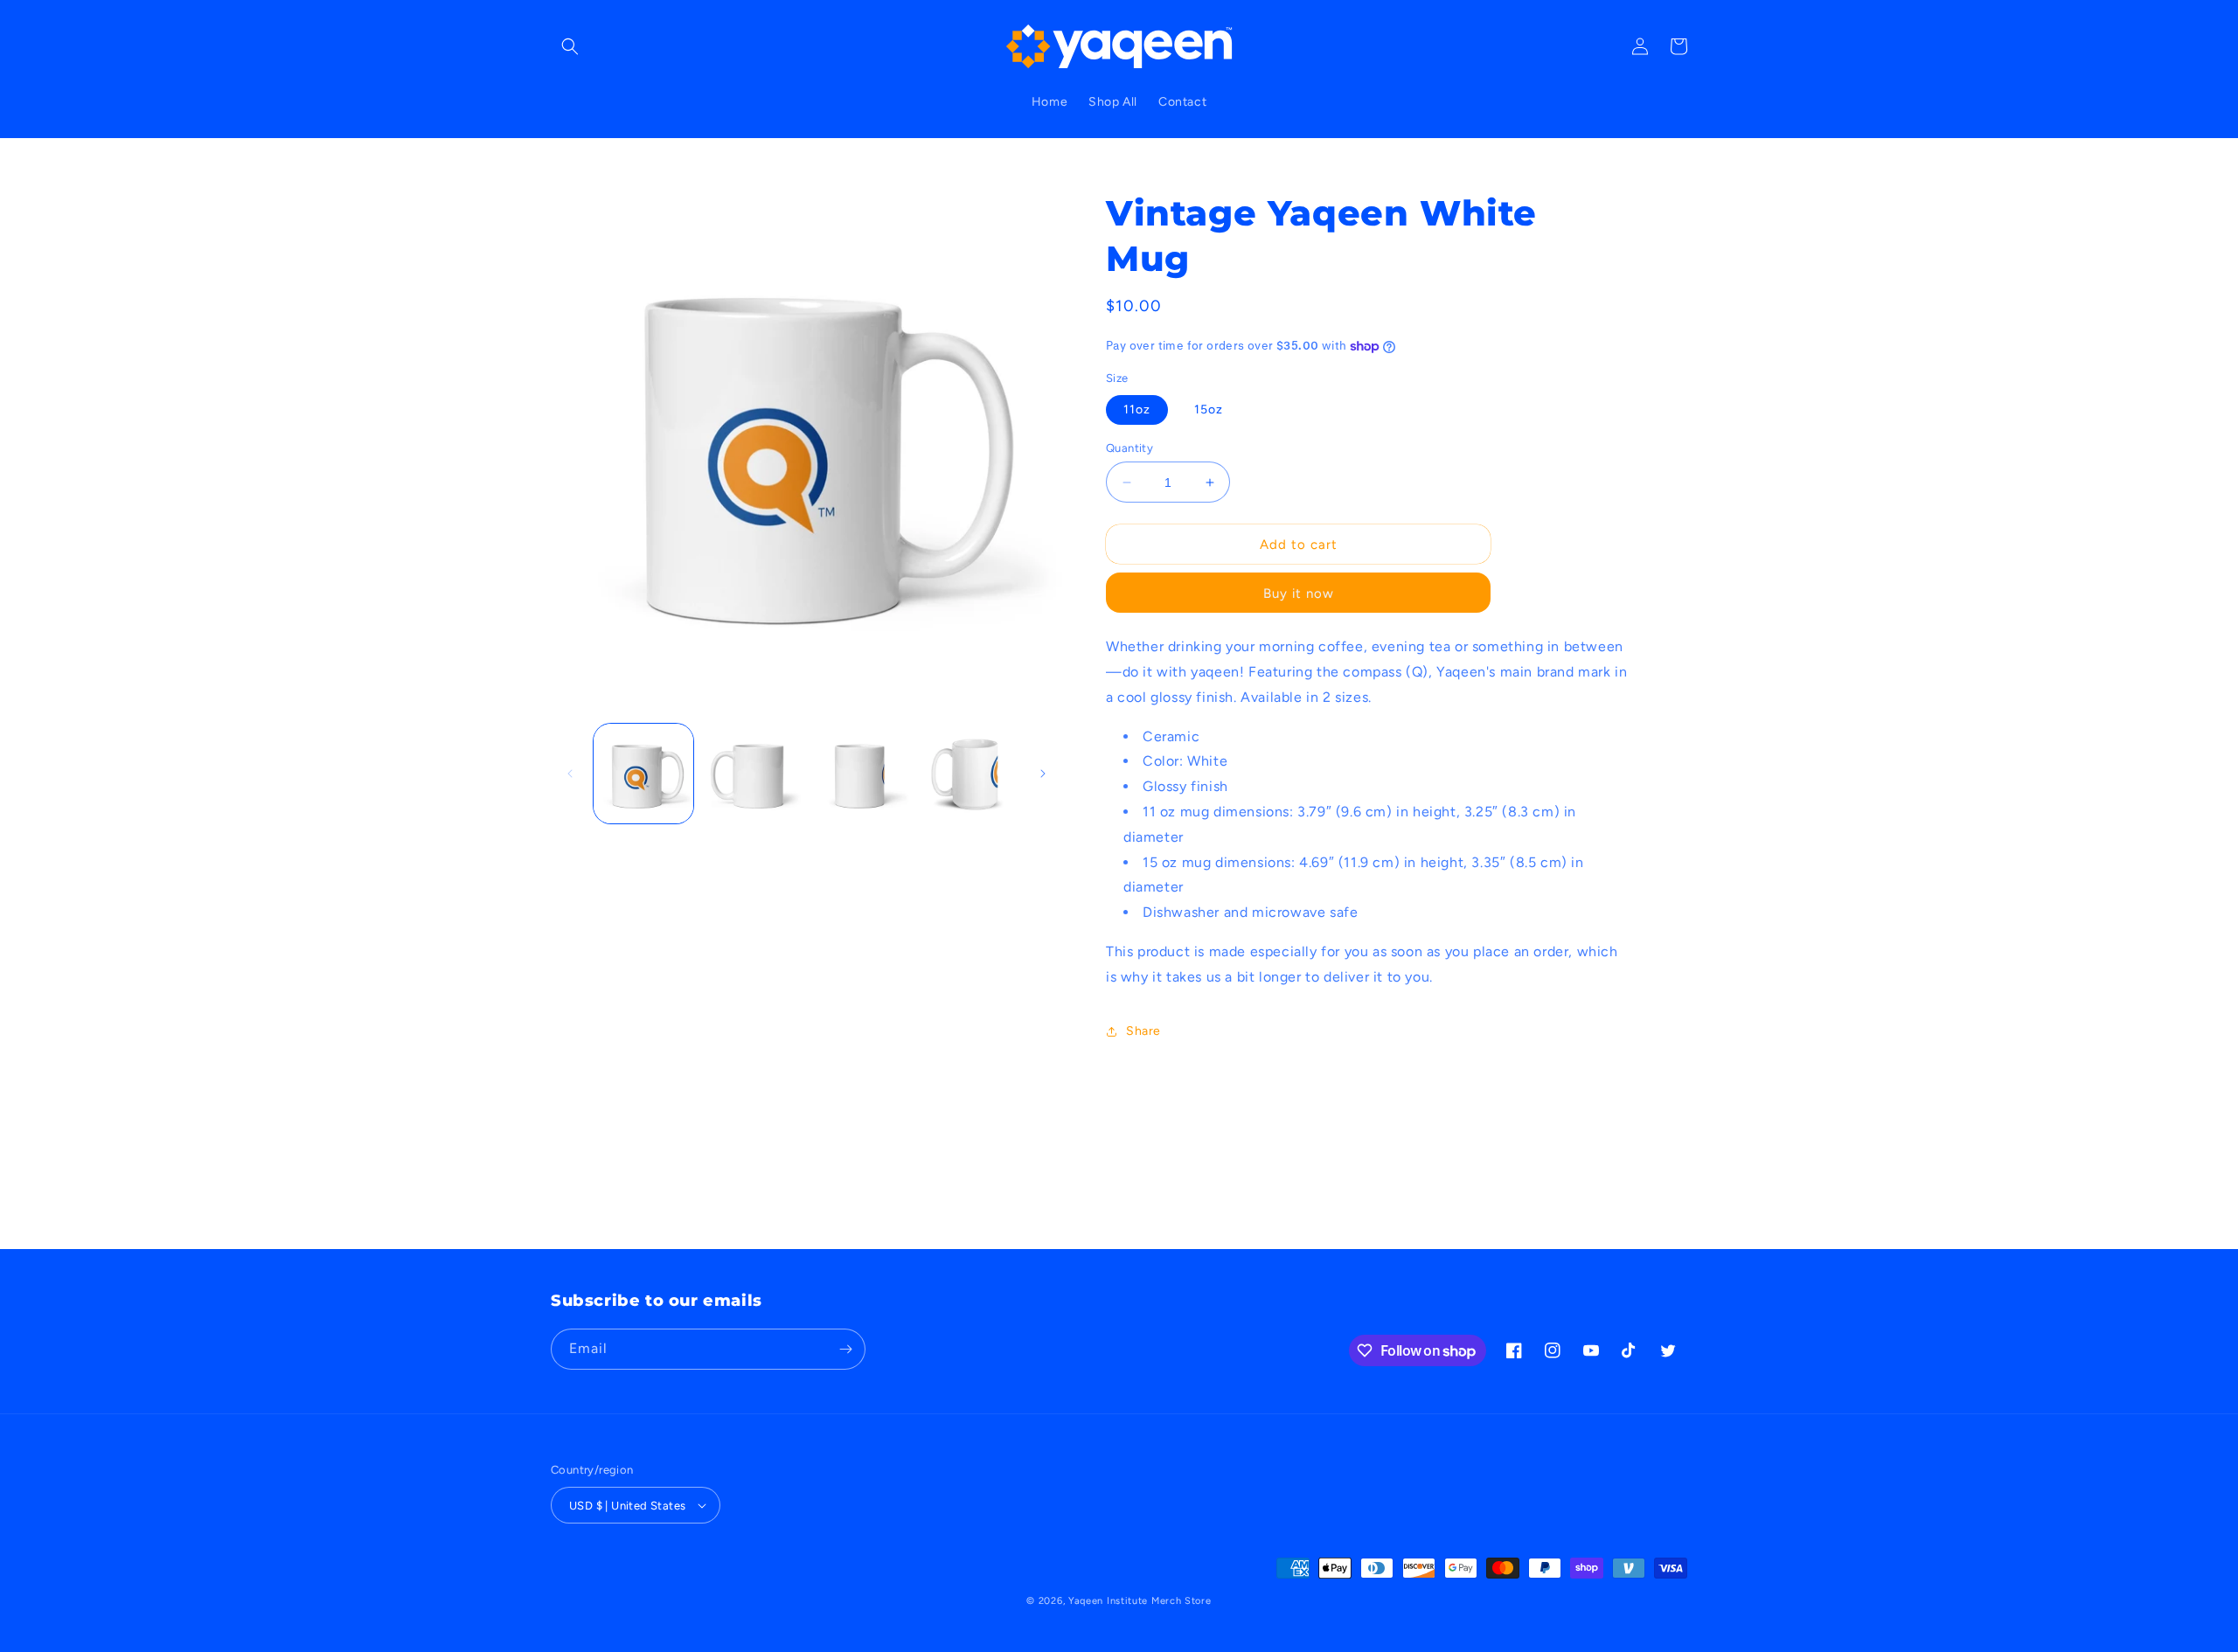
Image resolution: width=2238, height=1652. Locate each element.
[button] (570, 46)
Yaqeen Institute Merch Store (1140, 1601)
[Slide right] (1043, 774)
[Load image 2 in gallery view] (752, 774)
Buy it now (1299, 593)
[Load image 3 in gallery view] (860, 774)
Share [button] (1143, 1031)
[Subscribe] (845, 1349)
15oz (1209, 410)
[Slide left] (570, 774)
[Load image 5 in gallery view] (968, 774)
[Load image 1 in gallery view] (643, 774)
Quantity (1129, 448)
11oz (1137, 410)
